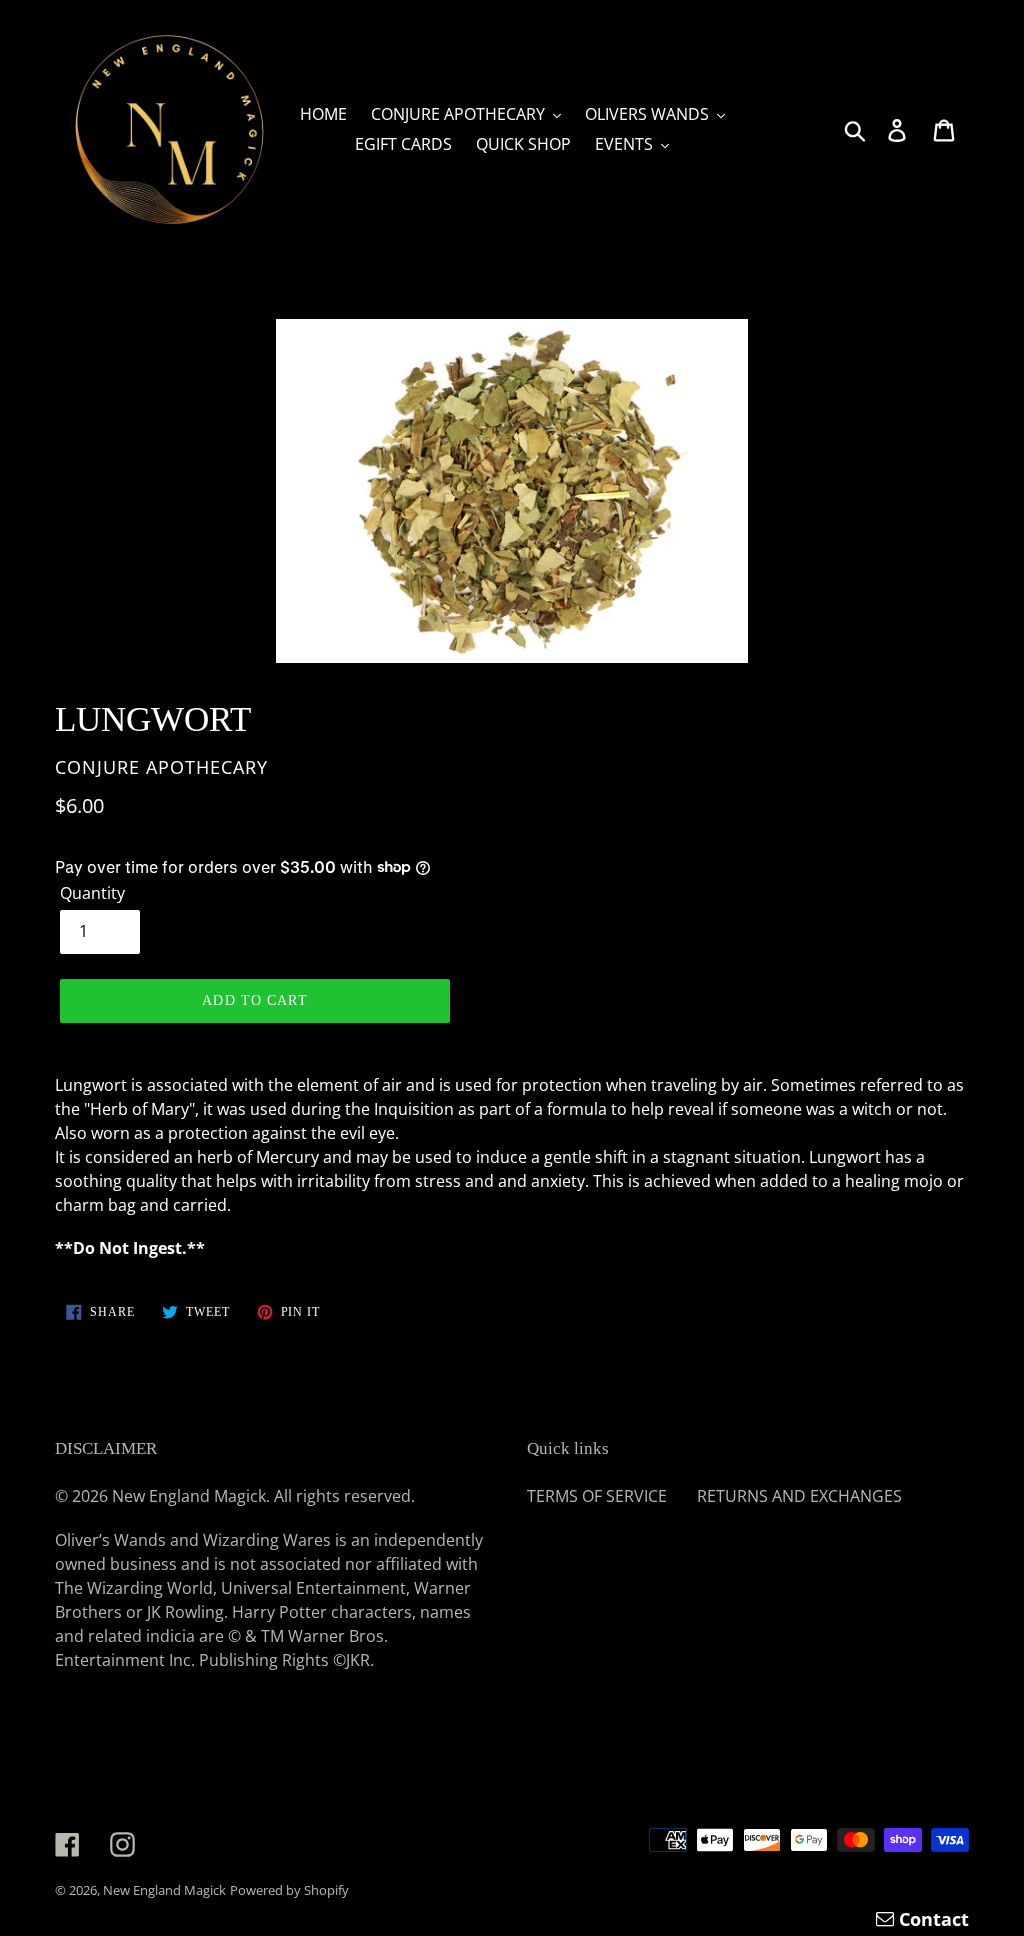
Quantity (92, 893)
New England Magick (164, 1890)
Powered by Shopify (289, 1890)
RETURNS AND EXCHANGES (799, 1496)
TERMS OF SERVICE (597, 1496)
